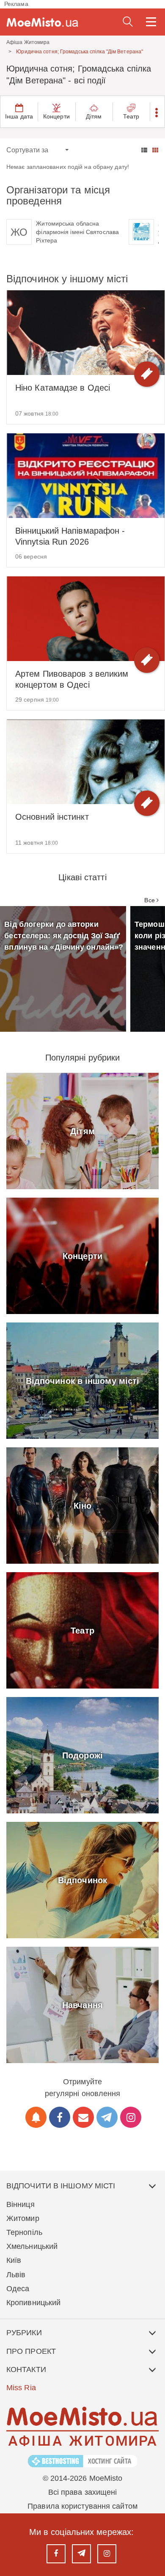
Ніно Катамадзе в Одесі (63, 388)
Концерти (56, 116)
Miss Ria (21, 2388)
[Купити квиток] (147, 374)
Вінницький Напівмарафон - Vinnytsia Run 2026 (70, 536)
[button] (157, 112)
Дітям (94, 116)
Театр (131, 116)
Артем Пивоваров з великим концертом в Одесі (72, 679)
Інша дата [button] (19, 116)
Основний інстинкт (52, 817)
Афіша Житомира (28, 42)
